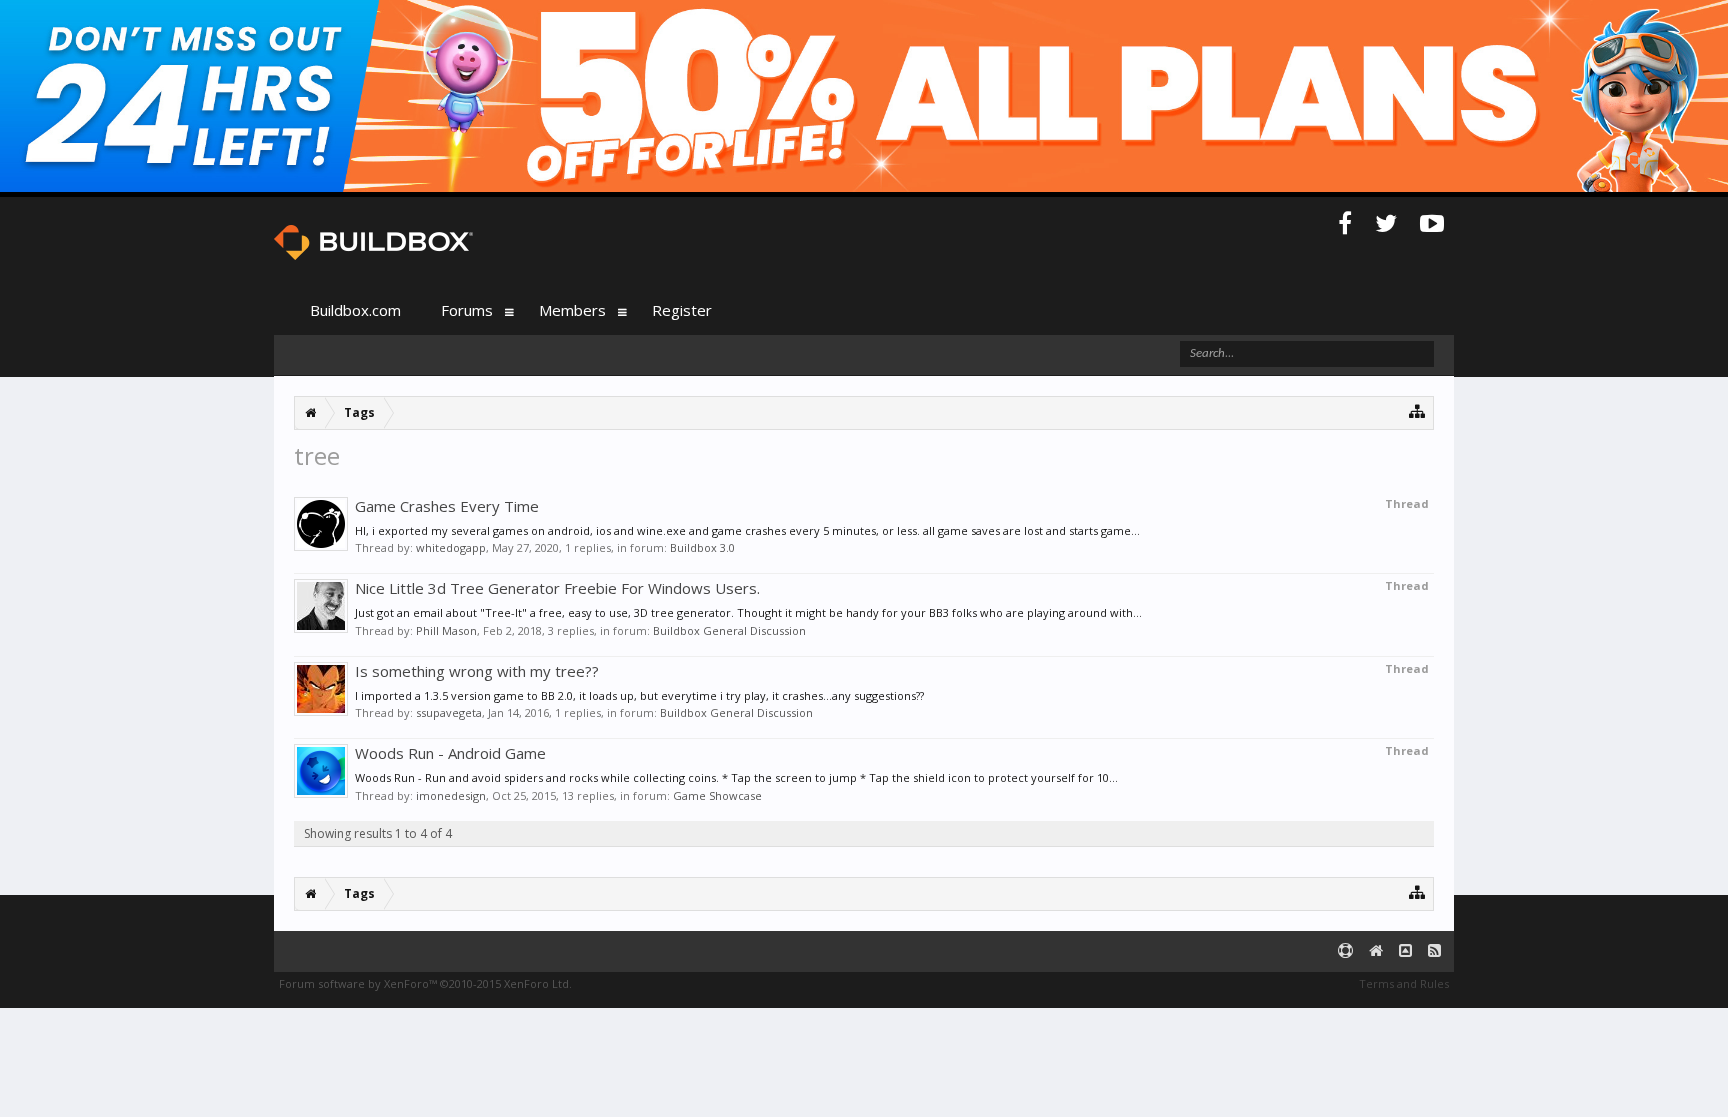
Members (572, 310)
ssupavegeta (449, 712)
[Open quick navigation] (1417, 410)
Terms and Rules (1404, 983)
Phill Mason (446, 630)
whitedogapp (451, 547)
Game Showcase (717, 795)
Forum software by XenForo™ (425, 983)
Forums (467, 310)
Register (682, 310)
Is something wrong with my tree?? (477, 671)
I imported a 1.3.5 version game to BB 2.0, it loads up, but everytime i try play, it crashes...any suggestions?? (639, 695)
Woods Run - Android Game (450, 753)
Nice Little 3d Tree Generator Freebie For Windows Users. (557, 588)
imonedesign (451, 795)
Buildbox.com (355, 310)
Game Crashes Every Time (447, 506)
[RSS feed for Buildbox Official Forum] (1434, 951)
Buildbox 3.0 (702, 547)
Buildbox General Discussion (729, 630)
